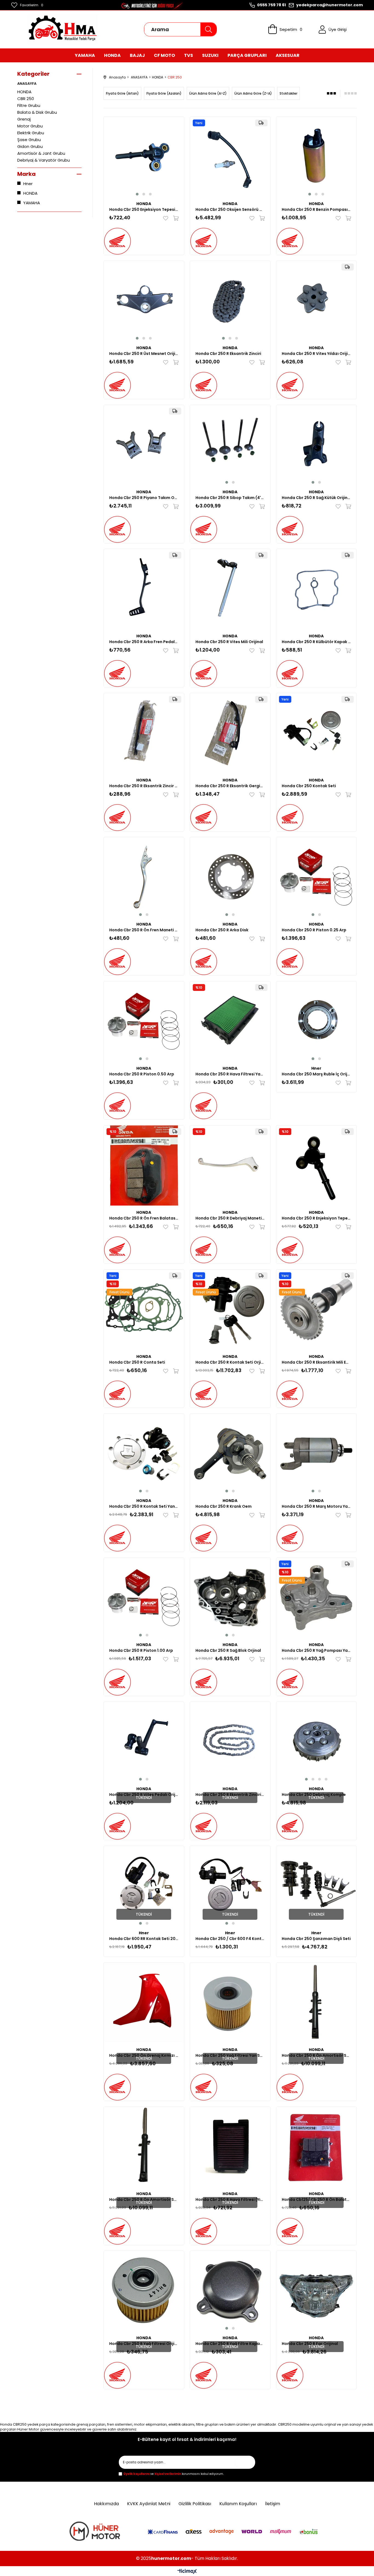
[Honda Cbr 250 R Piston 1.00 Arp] (144, 1598)
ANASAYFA (27, 84)
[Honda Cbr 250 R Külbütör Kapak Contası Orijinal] (316, 589)
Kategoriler (33, 74)
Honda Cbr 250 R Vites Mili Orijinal (229, 642)
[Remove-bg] (96, 2532)
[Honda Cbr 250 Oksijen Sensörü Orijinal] (230, 157)
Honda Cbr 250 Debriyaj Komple (314, 1795)
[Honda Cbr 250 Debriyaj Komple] (316, 1742)
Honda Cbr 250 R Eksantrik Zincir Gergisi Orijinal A (144, 786)
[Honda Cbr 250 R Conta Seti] (144, 1310)
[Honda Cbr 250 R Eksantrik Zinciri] (230, 301)
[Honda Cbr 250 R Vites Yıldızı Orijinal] (316, 301)
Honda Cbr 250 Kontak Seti (309, 786)
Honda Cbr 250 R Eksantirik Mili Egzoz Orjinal (316, 1362)
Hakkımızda (106, 2504)
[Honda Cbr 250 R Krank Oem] (230, 1454)
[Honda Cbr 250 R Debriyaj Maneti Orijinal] (230, 1166)
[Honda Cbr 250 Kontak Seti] (316, 733)
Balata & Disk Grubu (37, 112)
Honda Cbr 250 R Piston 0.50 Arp (142, 1074)
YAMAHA (32, 203)
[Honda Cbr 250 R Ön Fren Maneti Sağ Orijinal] (144, 877)
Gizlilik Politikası (195, 2504)
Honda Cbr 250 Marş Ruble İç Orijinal (316, 1074)
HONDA (24, 92)
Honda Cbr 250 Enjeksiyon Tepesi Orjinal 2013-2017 (144, 209)
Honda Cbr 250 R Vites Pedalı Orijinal (144, 1795)
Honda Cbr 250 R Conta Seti (137, 1362)
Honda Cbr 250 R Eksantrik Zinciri (228, 354)
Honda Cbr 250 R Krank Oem (224, 1506)
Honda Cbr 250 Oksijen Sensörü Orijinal (230, 209)
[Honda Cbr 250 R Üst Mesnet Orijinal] (144, 301)
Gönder (246, 2462)
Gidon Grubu (30, 146)
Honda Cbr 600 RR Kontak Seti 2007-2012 (144, 1939)
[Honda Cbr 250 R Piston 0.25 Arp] (316, 877)
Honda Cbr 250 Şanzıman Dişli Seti (316, 1939)
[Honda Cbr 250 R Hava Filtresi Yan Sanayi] (230, 1021)
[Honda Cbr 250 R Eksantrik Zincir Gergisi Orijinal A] (144, 733)
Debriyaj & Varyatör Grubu (44, 160)
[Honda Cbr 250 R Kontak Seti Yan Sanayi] (144, 1454)
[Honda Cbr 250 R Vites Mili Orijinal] (230, 589)
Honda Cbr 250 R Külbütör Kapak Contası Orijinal (316, 642)
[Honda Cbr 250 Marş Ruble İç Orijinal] (316, 1021)
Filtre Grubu (29, 105)
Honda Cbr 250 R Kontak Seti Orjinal (230, 1362)
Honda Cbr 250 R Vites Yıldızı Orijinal (316, 354)
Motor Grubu (30, 126)
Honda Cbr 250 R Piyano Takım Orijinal (144, 498)
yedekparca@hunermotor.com (330, 5)
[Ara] (208, 29)
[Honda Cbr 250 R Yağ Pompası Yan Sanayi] (316, 1598)
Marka (26, 174)
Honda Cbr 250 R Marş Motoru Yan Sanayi (316, 1506)
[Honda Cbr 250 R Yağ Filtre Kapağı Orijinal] (230, 2291)
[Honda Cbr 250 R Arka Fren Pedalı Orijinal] (144, 589)
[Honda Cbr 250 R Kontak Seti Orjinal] (230, 1310)
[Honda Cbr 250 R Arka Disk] (230, 877)
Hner (28, 184)
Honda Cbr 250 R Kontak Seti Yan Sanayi (144, 1506)
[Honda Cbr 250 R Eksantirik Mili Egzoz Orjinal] (316, 1310)
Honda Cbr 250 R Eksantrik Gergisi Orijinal (230, 786)
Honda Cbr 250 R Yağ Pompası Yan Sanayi (316, 1650)
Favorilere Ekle (167, 218)
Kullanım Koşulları (238, 2504)
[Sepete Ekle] (175, 218)
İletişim (273, 2504)
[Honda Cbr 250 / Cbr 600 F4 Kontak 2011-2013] (230, 1886)
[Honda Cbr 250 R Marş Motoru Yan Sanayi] (316, 1454)
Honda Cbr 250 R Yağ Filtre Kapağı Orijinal (230, 2344)
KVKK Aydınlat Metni (149, 2504)
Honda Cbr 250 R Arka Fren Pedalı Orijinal (144, 642)
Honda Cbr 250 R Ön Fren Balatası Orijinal (144, 1218)
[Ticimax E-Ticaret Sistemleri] (187, 2572)
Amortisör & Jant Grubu (41, 153)
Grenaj (24, 119)
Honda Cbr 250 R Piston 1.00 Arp (141, 1650)
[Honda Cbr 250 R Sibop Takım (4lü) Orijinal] (230, 445)
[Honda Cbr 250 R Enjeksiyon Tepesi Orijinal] (316, 1166)
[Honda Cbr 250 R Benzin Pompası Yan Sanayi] (316, 157)
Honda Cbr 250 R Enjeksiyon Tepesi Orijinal (316, 1218)
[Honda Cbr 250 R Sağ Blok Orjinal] (230, 1598)
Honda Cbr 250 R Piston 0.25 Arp (314, 930)
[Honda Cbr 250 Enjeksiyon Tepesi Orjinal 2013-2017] (144, 157)
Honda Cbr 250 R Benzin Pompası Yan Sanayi (316, 209)
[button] (137, 194)
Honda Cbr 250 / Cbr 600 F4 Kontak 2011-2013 (230, 1939)
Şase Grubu (29, 140)
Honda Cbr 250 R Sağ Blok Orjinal (228, 1650)
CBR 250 (26, 99)
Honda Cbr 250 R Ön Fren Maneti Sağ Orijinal (144, 930)
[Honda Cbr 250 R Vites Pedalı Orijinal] (144, 1742)
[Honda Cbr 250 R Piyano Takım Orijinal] (144, 445)
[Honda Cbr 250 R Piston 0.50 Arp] (144, 1021)
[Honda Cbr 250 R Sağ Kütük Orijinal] (316, 445)
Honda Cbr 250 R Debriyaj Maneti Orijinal (230, 1218)
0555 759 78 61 (271, 5)
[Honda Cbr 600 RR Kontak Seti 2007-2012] (144, 1886)
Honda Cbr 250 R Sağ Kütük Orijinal (316, 498)
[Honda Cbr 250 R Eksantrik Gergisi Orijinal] (230, 733)
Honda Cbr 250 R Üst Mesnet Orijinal (144, 354)
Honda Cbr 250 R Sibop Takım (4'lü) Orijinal (230, 498)
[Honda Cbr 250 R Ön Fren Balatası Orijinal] (144, 1166)
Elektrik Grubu (31, 133)
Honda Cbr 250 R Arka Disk (222, 930)
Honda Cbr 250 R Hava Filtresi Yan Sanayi (230, 1074)
